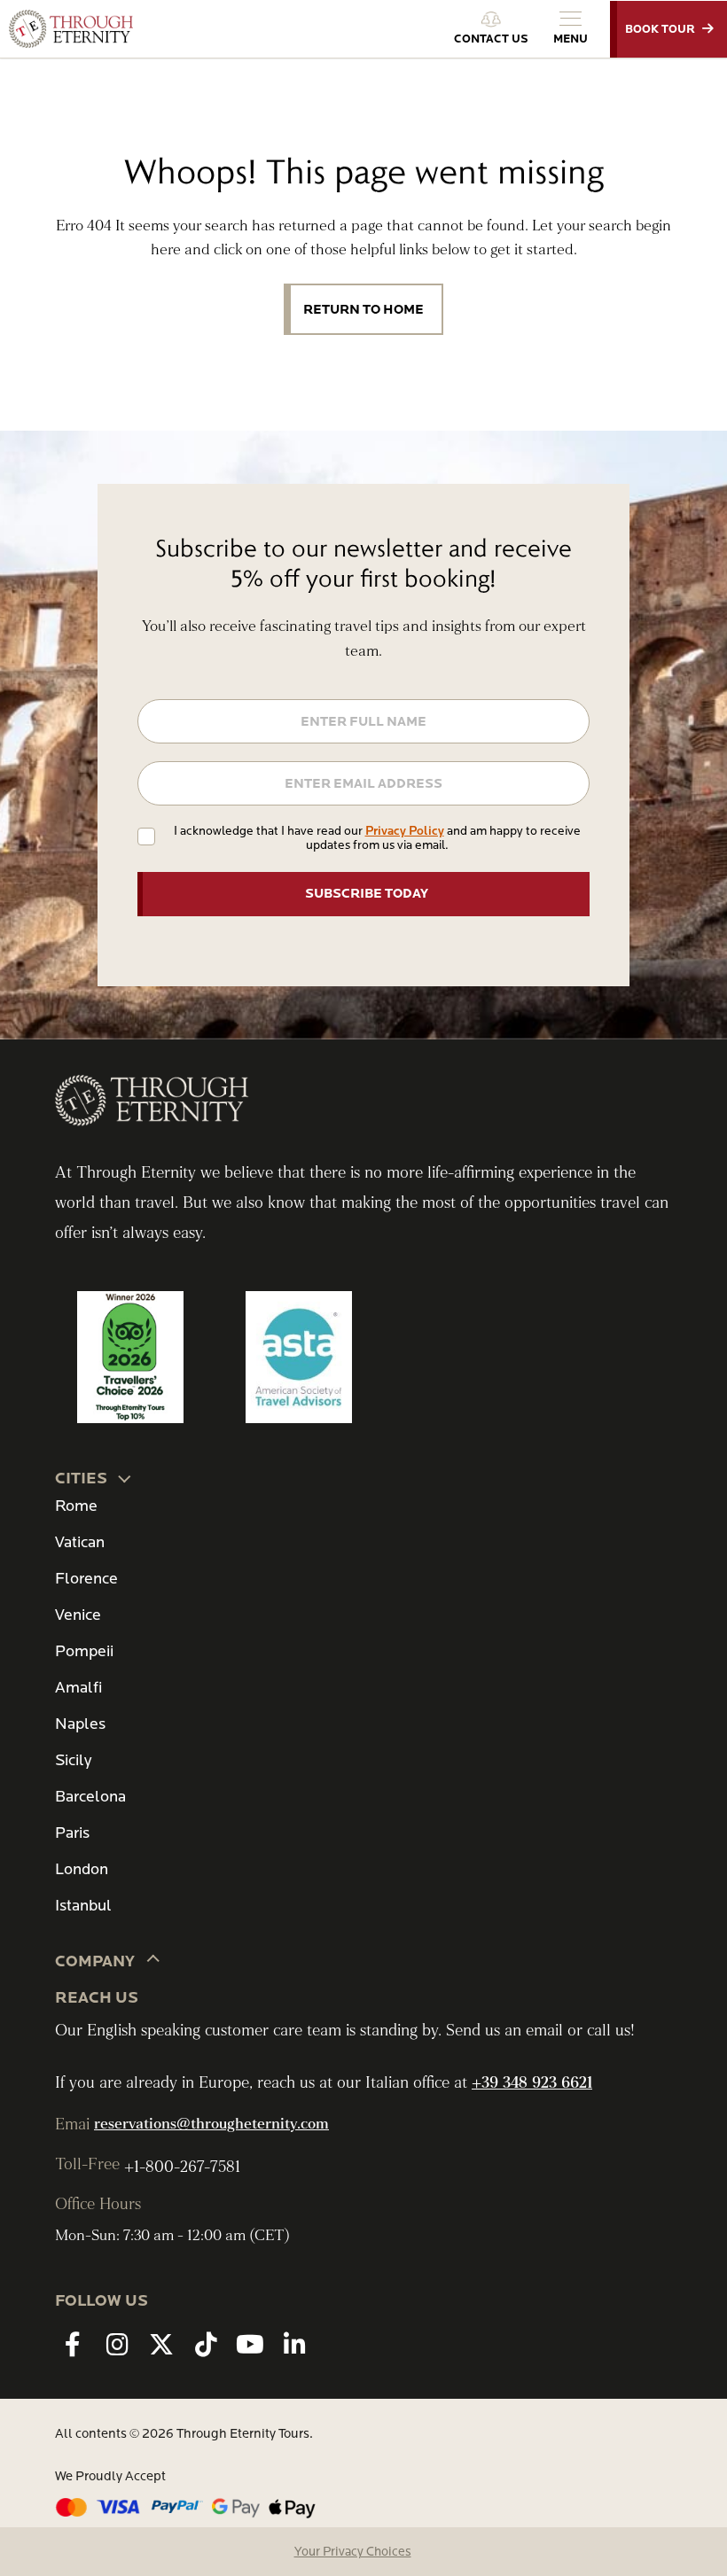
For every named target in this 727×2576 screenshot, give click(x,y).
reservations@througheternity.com (211, 2124)
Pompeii (84, 1651)
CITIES (81, 1479)
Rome (76, 1506)
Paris (72, 1833)
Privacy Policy (405, 831)
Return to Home (363, 309)
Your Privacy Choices (353, 2552)
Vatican (80, 1542)
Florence (86, 1579)
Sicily (73, 1760)
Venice (78, 1615)
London (82, 1869)
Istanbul (83, 1906)
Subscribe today (367, 893)
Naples (80, 1724)
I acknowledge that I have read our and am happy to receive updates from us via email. (377, 838)
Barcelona (90, 1797)
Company (95, 1961)
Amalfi (78, 1688)
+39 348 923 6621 (532, 2083)
